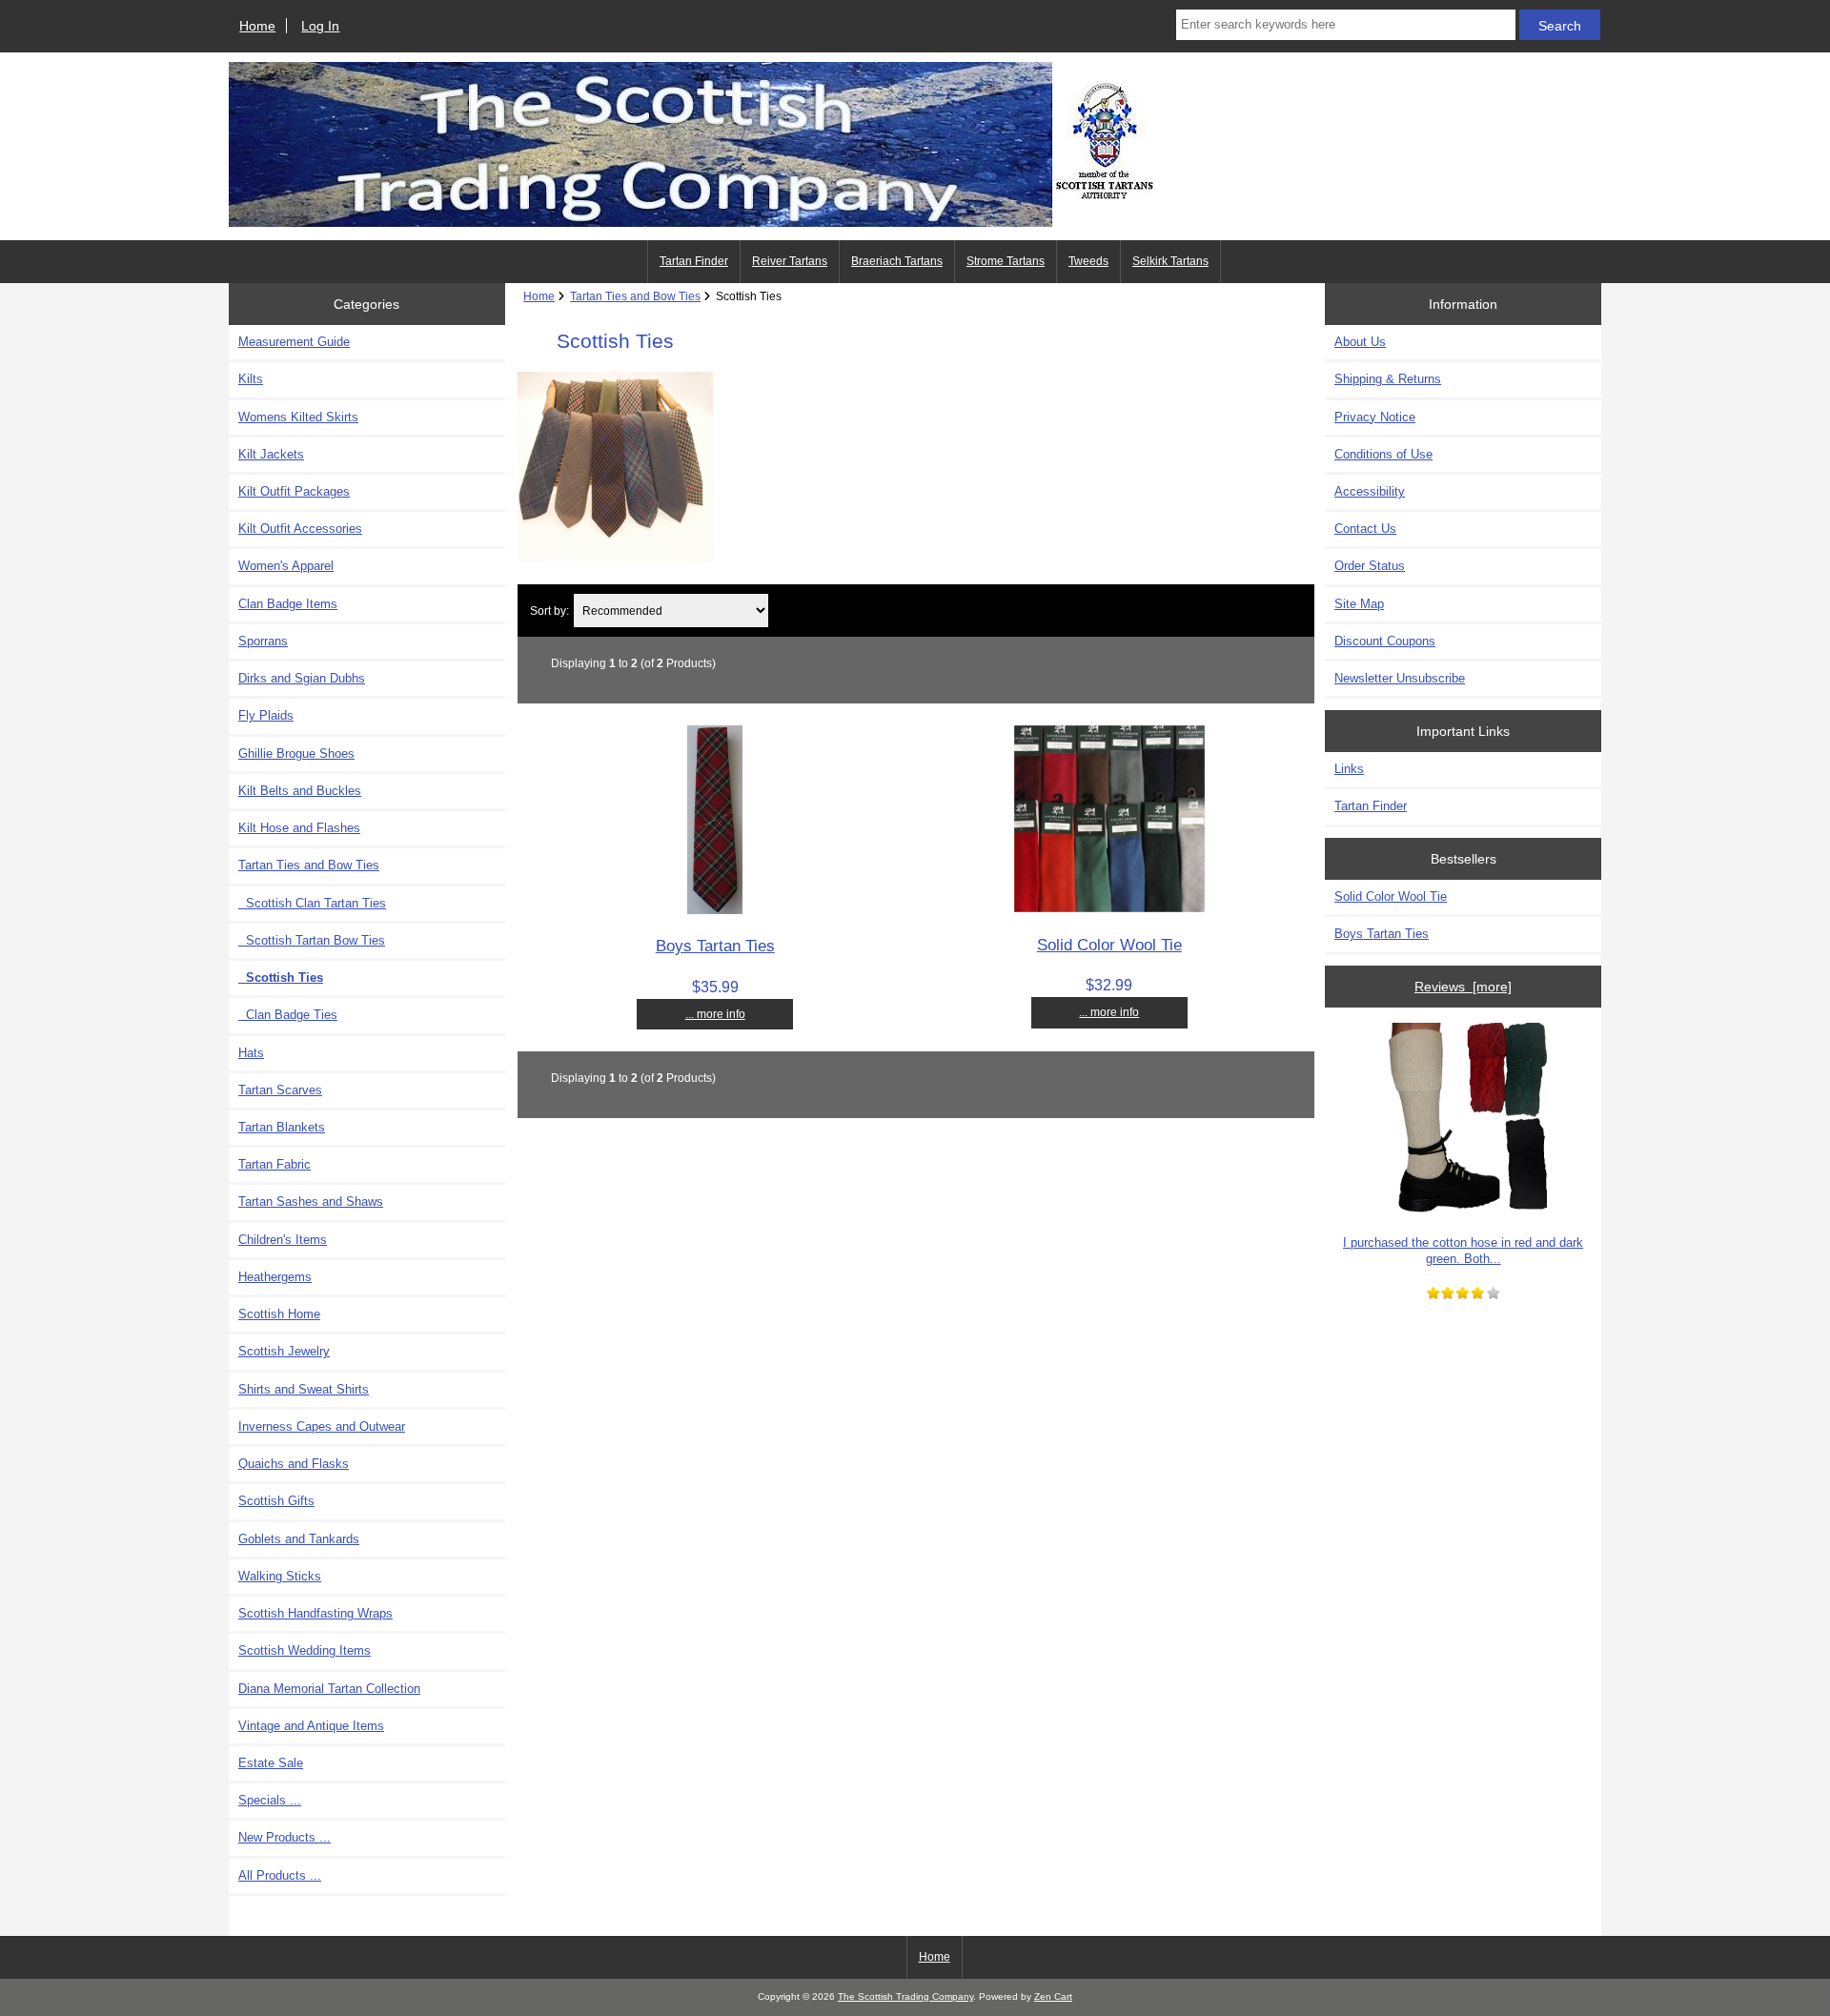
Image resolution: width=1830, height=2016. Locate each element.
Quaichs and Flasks (294, 1464)
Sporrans (263, 641)
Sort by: (549, 611)
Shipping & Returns (1388, 379)
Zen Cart (1053, 1996)
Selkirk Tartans (1170, 261)
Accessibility (1370, 491)
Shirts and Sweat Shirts (304, 1389)
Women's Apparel (286, 566)
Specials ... (270, 1800)
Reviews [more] (1463, 987)
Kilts (251, 379)
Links (1349, 769)
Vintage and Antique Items (311, 1726)
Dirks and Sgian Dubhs (302, 678)
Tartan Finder (694, 261)
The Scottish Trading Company (905, 1996)
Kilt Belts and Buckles (300, 791)
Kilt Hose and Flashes (299, 828)
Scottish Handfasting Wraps (315, 1613)
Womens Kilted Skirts (298, 417)
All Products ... (280, 1875)
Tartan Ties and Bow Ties (635, 296)
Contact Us (1365, 529)
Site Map (1359, 604)
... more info (715, 1014)
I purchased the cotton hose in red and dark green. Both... (1463, 1250)
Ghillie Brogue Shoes (296, 753)
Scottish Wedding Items (305, 1650)
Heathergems (275, 1277)
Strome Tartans (1006, 261)
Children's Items (283, 1240)
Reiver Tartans (790, 261)
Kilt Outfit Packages (294, 491)
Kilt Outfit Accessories (300, 529)
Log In (320, 26)
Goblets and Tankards (299, 1539)
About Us (1360, 342)
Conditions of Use (1383, 454)
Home (257, 26)
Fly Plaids (266, 715)
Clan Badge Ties (288, 1015)
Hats (251, 1053)
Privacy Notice (1375, 417)
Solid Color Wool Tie (1109, 945)
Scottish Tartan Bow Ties (312, 940)
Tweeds (1088, 261)
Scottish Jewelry (284, 1351)
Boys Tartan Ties (715, 946)
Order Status (1370, 566)
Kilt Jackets (271, 454)
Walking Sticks (280, 1576)
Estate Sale (271, 1763)
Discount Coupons (1385, 641)
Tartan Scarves (280, 1090)
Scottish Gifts (276, 1501)
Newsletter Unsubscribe (1400, 678)
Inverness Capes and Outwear (322, 1426)
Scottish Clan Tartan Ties (312, 903)
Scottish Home (279, 1314)
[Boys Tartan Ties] (715, 910)
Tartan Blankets (282, 1127)
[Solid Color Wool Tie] (1109, 908)
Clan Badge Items (288, 604)
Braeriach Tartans (897, 261)
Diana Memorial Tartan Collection (329, 1689)
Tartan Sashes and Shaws (311, 1201)
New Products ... (285, 1837)
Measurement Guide (294, 342)
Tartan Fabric (274, 1164)
